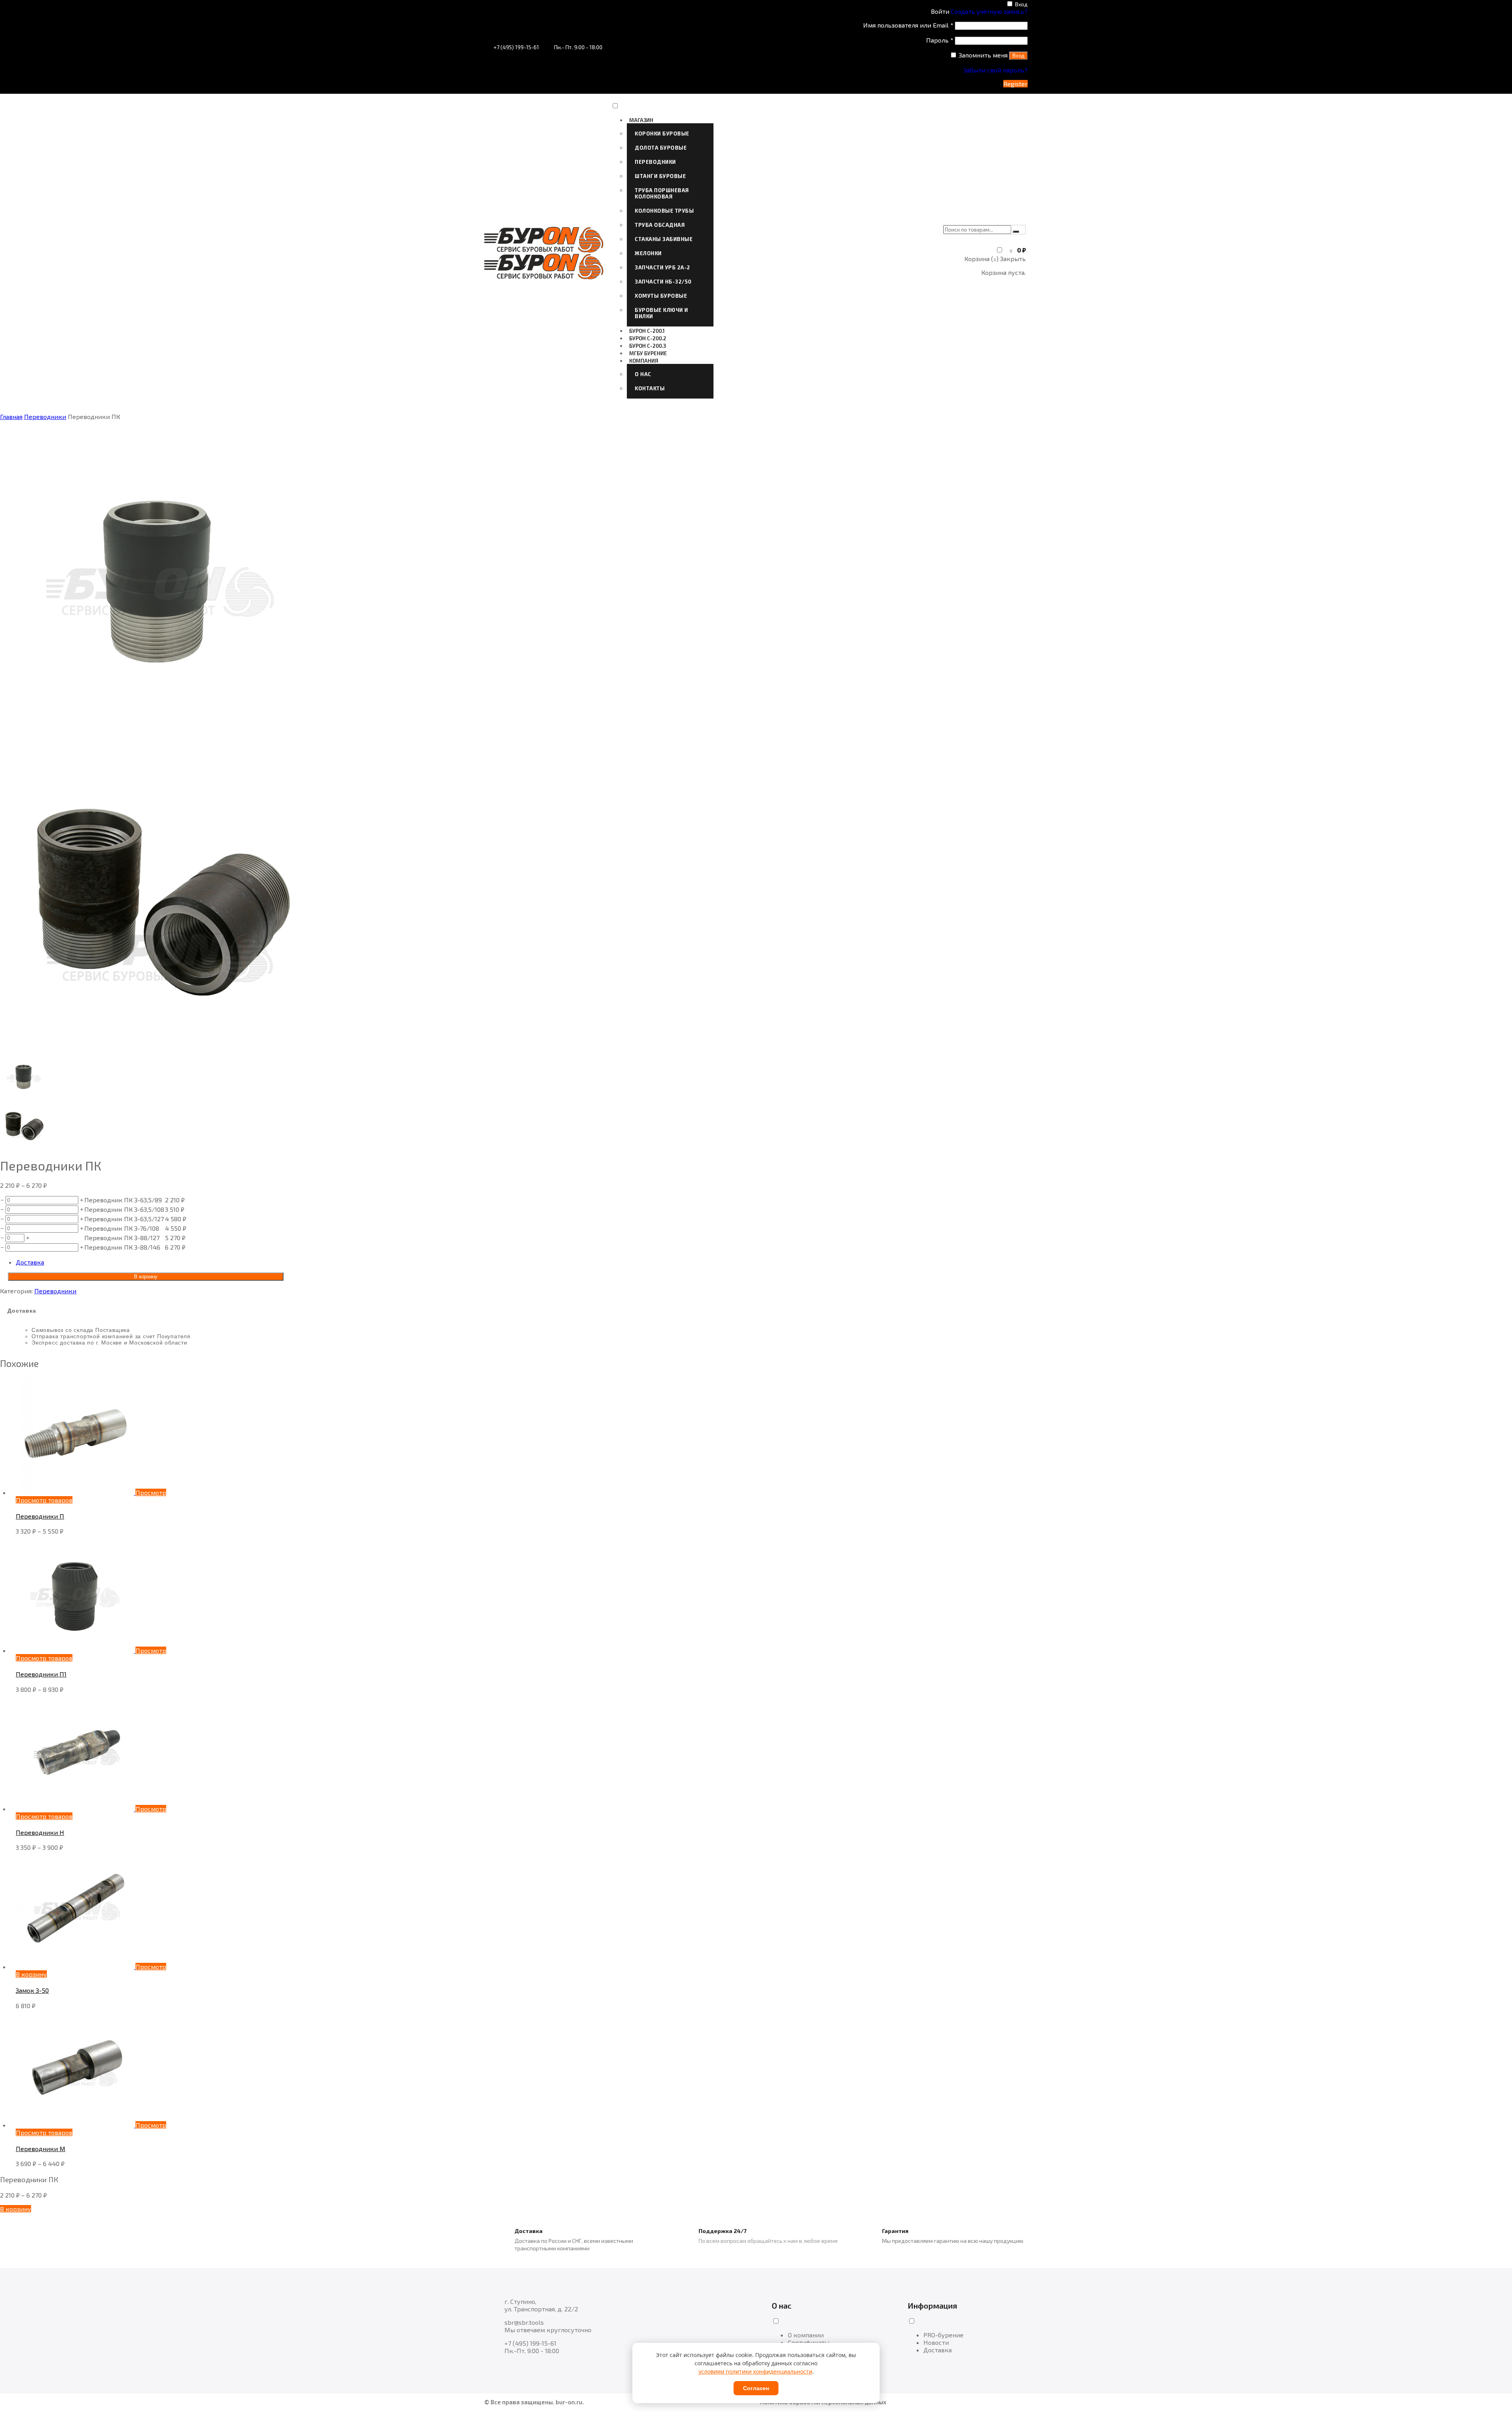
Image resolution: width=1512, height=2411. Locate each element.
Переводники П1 (41, 1674)
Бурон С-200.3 (648, 346)
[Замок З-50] (76, 1967)
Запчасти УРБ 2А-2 (662, 267)
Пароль (940, 40)
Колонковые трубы (664, 211)
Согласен (756, 2388)
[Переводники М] (76, 2125)
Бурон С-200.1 (647, 331)
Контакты (650, 388)
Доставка (30, 1262)
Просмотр (151, 1492)
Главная (11, 416)
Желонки (648, 253)
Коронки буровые (662, 134)
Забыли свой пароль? (996, 70)
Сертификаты (809, 2342)
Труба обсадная (660, 225)
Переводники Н (40, 1832)
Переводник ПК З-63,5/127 (124, 1219)
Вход (1021, 4)
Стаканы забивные (664, 239)
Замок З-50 (32, 1990)
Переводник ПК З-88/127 (122, 1238)
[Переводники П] (76, 1492)
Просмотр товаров (44, 1500)
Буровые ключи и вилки (661, 313)
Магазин (641, 120)
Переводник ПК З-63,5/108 (124, 1209)
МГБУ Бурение (648, 353)
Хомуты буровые (661, 296)
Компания (644, 361)
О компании (806, 2335)
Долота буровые (661, 148)
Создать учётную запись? (989, 11)
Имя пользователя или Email (908, 25)
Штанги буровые (660, 176)
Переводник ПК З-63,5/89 (123, 1200)
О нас (643, 374)
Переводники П (40, 1516)
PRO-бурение (943, 2335)
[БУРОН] (544, 250)
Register (1015, 84)
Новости (936, 2342)
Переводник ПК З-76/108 (122, 1228)
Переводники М (41, 2149)
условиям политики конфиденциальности (755, 2371)
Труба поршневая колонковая (662, 193)
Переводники (655, 162)
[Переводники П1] (76, 1650)
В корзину (146, 1277)
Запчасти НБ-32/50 (663, 282)
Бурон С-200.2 (648, 338)
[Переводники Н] (76, 1809)
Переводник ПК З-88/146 (122, 1247)
